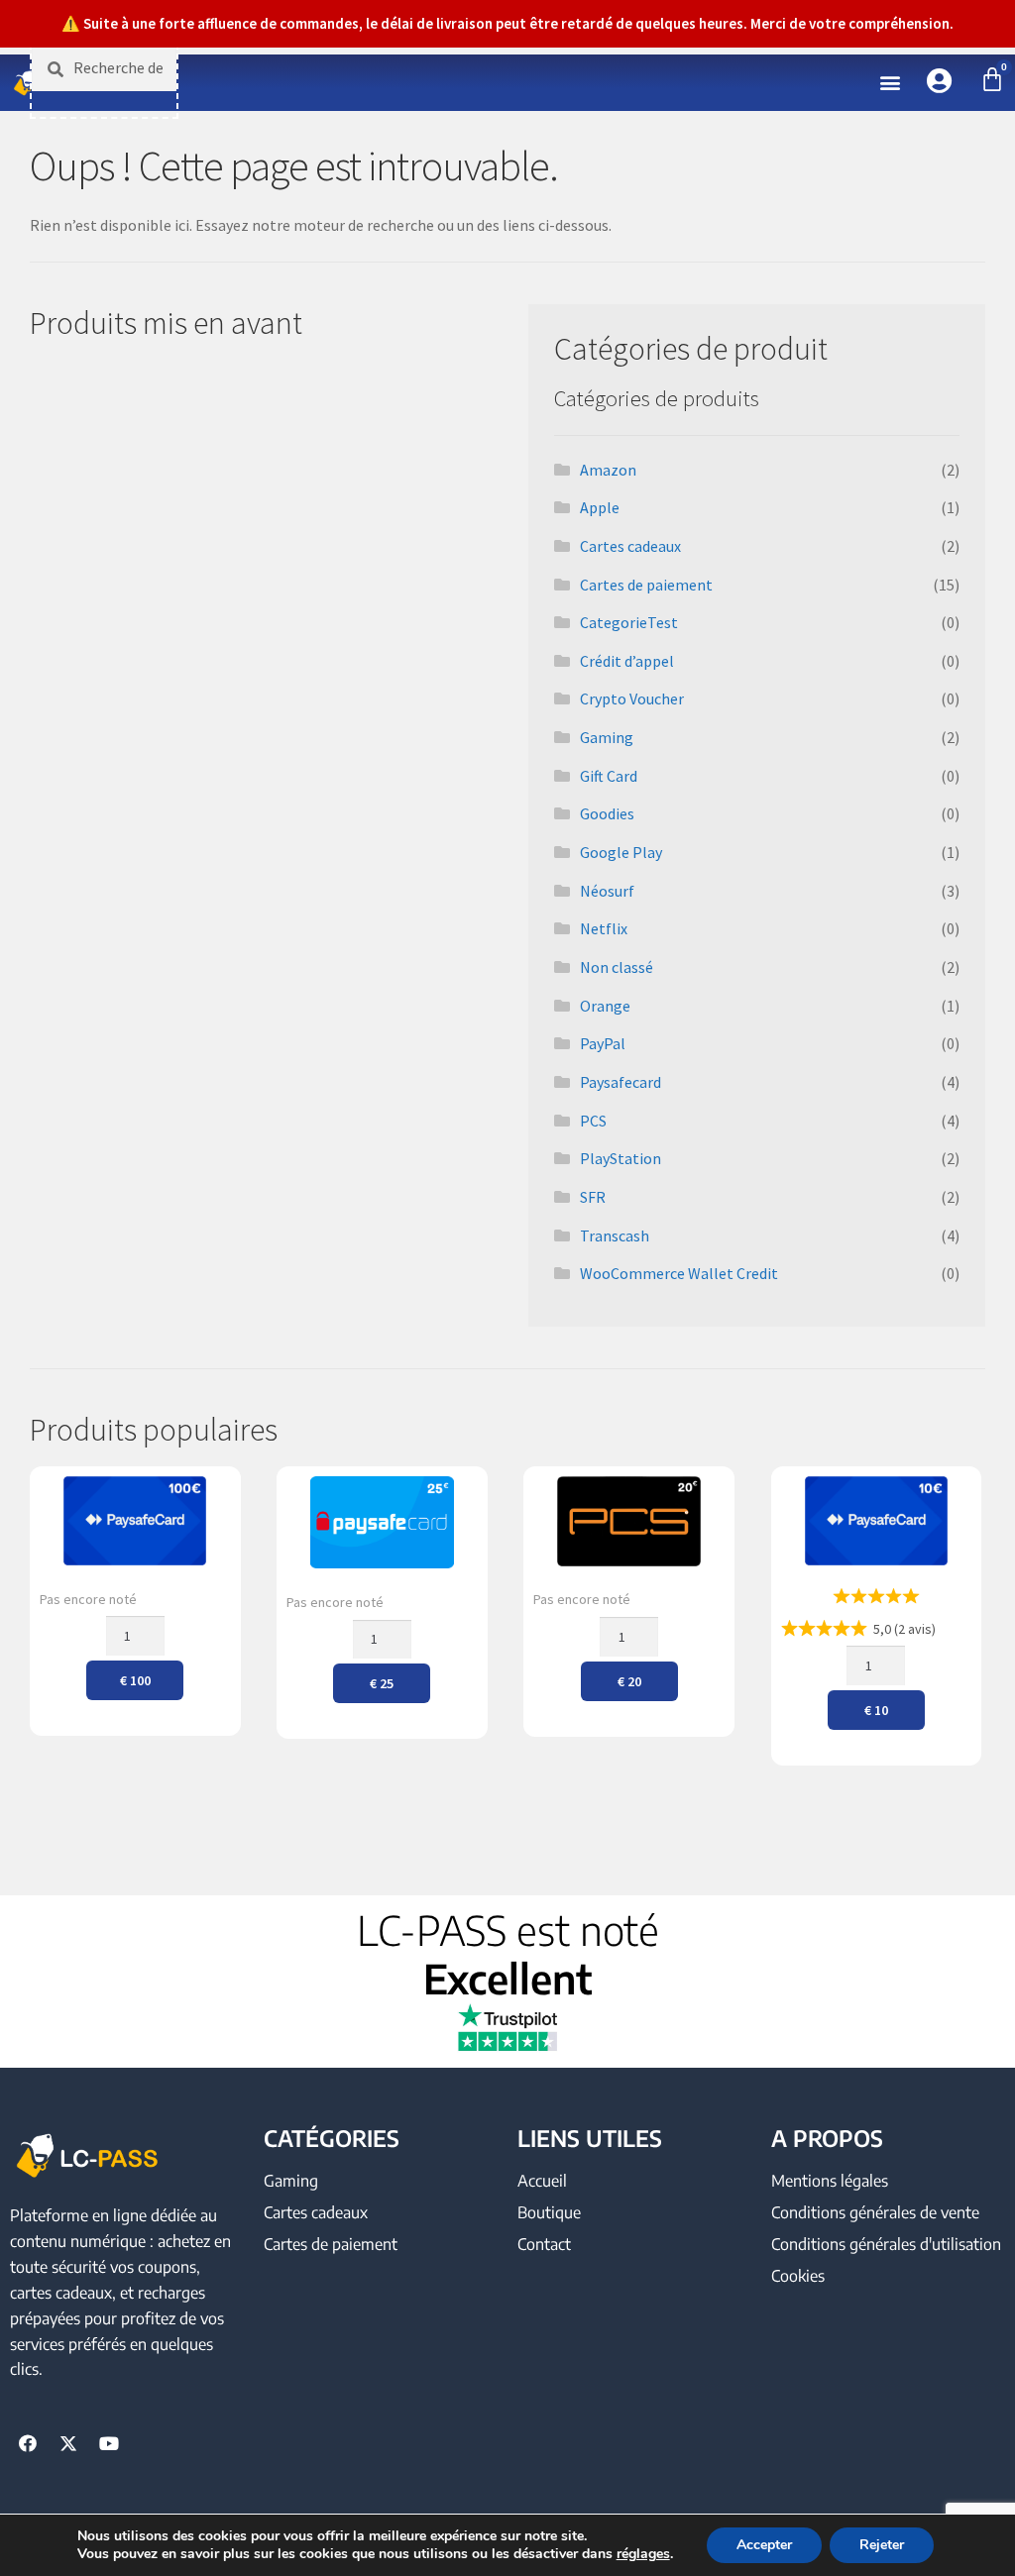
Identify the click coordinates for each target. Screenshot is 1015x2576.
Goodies (607, 813)
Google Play (621, 852)
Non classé (617, 967)
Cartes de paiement (646, 585)
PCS (593, 1121)
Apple (600, 507)
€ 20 (629, 1681)
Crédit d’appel (627, 661)
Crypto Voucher (632, 698)
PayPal (603, 1043)
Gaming (607, 737)
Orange (605, 1006)
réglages (643, 2554)
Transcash (615, 1235)
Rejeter (882, 2545)
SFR (593, 1197)
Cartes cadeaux (630, 546)
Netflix (604, 928)
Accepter (764, 2545)
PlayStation (620, 1158)
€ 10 (876, 1710)
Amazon (608, 470)
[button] (891, 83)
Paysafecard (620, 1082)
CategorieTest (629, 622)
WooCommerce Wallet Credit (679, 1273)
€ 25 (382, 1683)
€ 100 (135, 1680)
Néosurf (607, 891)
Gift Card (609, 776)
